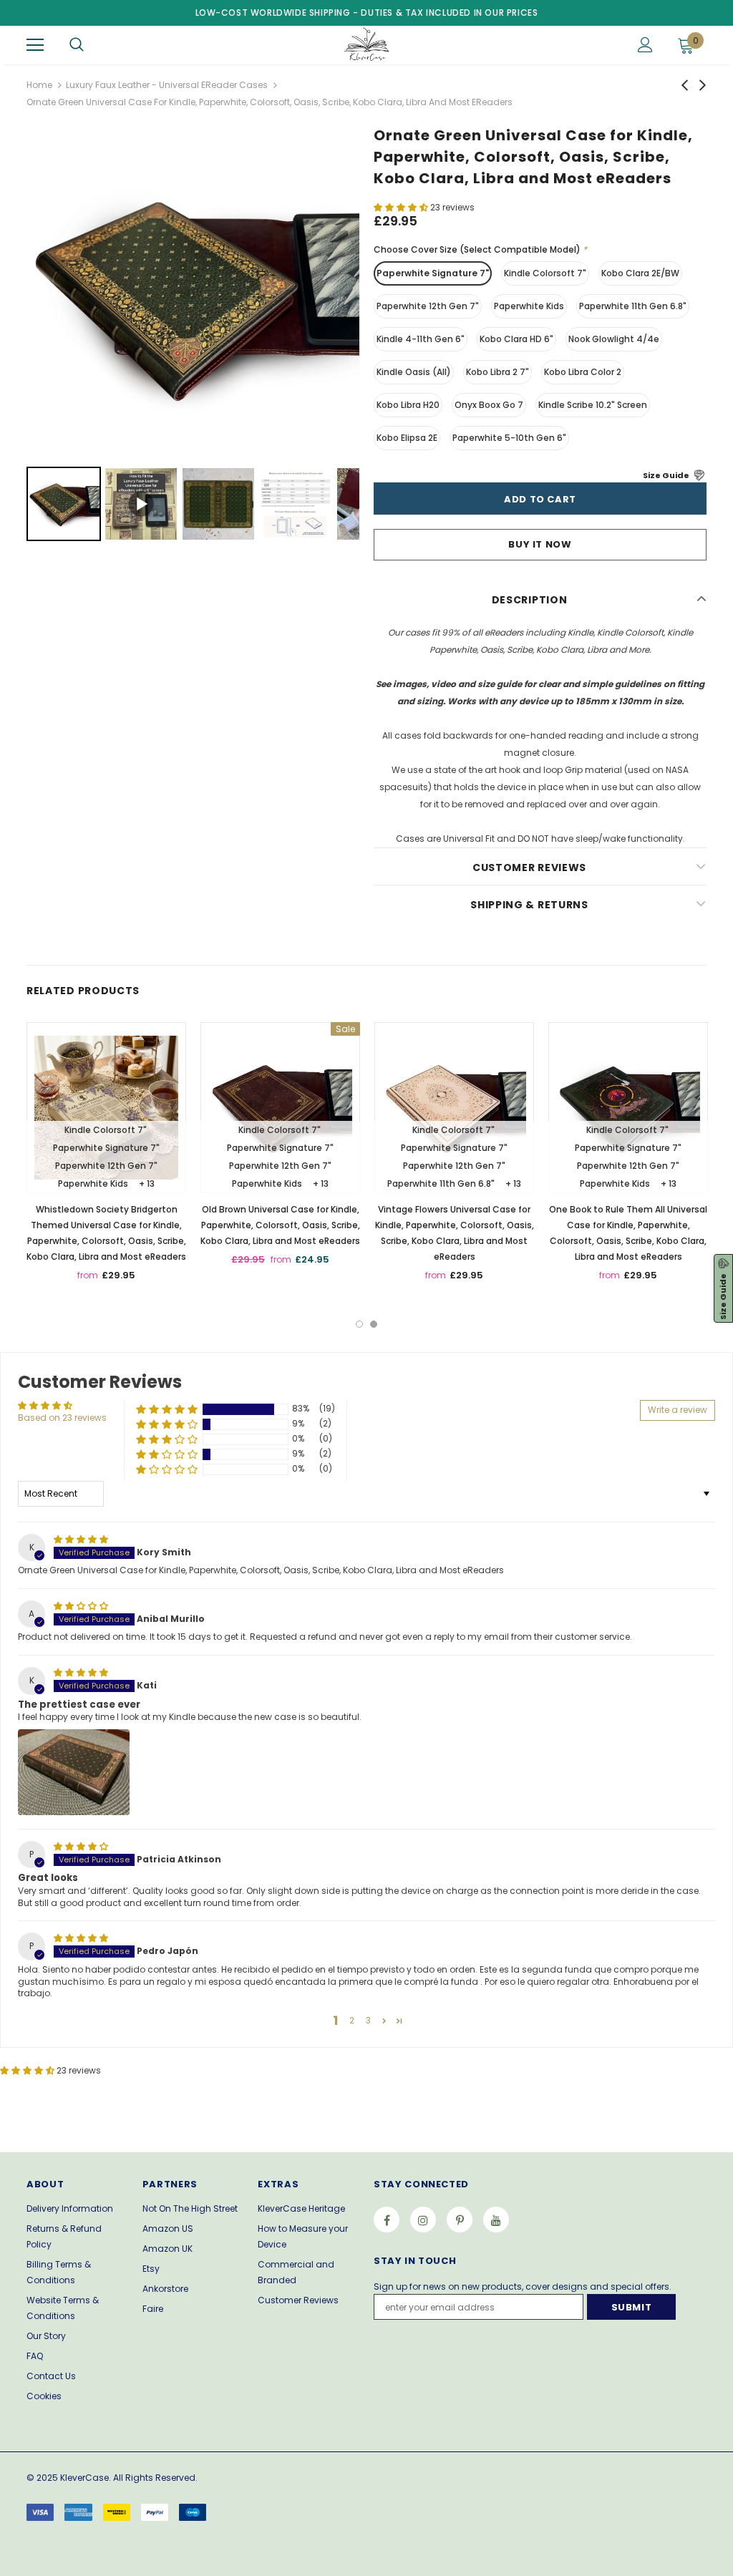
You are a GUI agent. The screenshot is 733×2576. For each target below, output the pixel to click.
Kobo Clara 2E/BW (640, 273)
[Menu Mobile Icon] (35, 45)
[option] (106, 1157)
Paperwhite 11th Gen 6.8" (633, 306)
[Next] (339, 296)
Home (39, 85)
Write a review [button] (678, 1410)
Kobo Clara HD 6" (516, 339)
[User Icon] (645, 45)
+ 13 (147, 1183)
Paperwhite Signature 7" (433, 273)
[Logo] (365, 44)
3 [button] (368, 2020)
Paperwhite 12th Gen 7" (428, 306)
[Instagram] (423, 2220)
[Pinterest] (460, 2220)
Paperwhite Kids (529, 306)
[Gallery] (193, 337)
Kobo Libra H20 (408, 405)
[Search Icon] (77, 45)
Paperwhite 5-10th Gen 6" (509, 438)
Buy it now (540, 544)
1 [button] (359, 1324)
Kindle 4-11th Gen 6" (421, 339)
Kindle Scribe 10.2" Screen (593, 405)
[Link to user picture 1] (74, 1772)
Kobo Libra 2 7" (497, 372)
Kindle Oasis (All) (414, 372)
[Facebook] (387, 2220)
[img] (81, 1539)
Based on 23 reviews (62, 1418)
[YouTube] (496, 2220)
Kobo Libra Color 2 (583, 372)
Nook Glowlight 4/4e (614, 339)
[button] (402, 207)
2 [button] (374, 1324)
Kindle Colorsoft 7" (545, 273)
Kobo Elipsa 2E (407, 438)
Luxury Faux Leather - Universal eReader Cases (167, 85)
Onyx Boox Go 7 (489, 405)
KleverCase (84, 2478)
